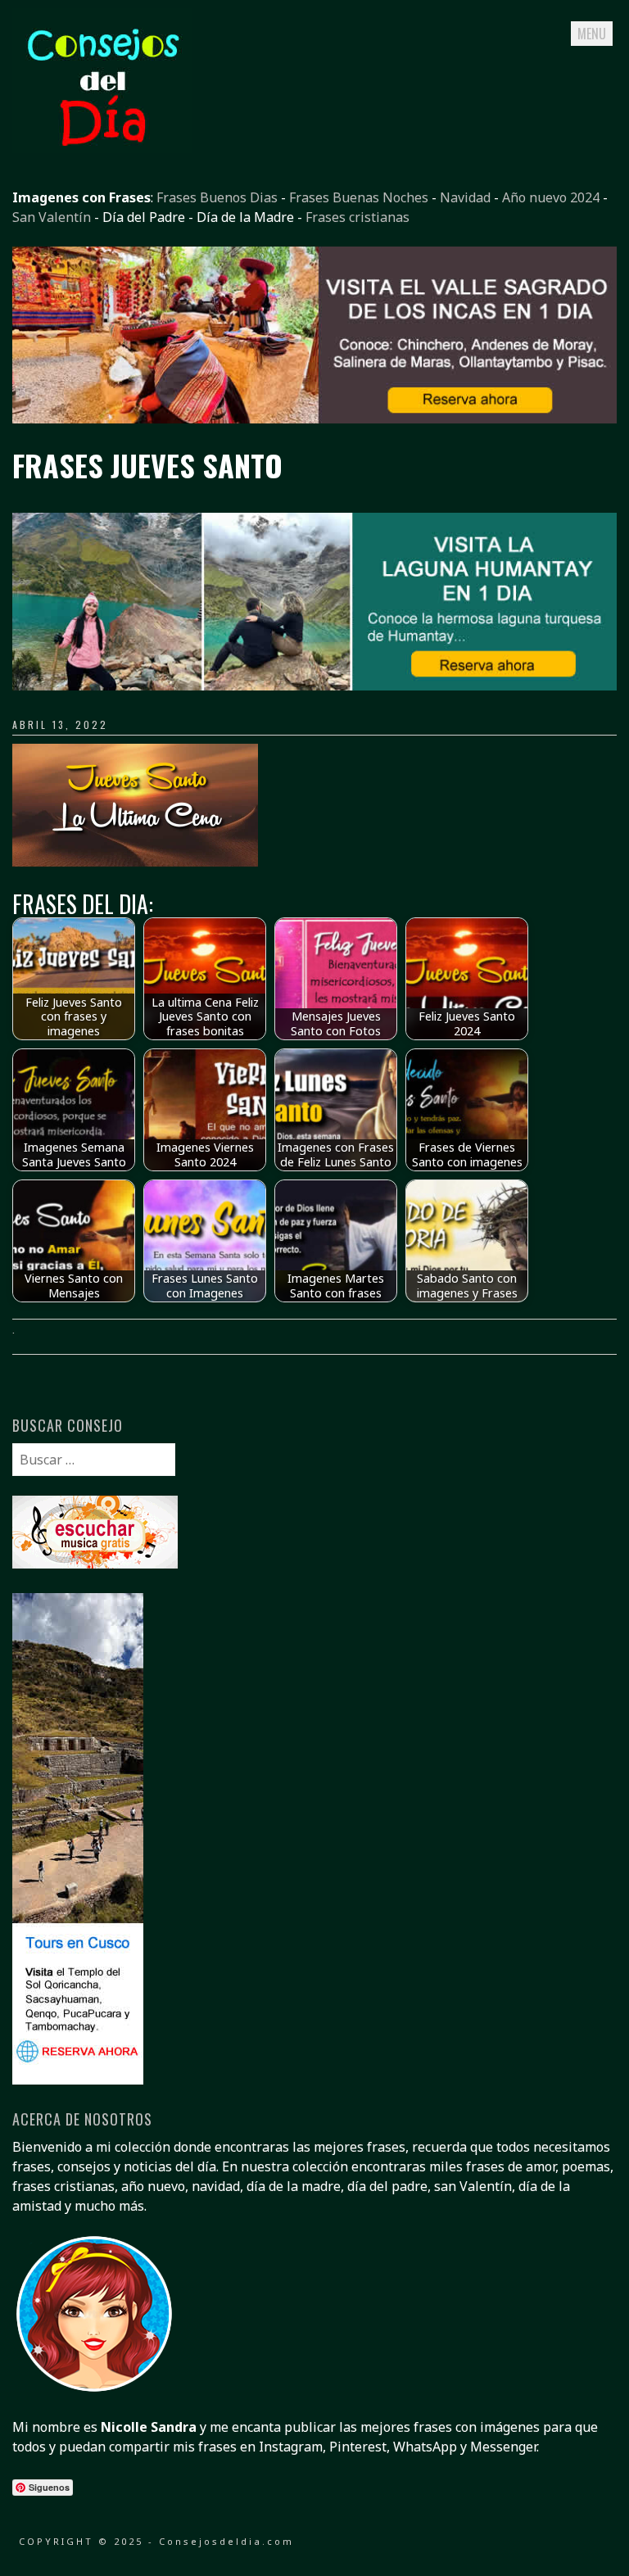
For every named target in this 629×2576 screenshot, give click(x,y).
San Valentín (52, 217)
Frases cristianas (357, 217)
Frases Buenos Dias (217, 197)
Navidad (465, 197)
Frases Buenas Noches (359, 197)
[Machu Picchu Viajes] (314, 419)
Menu (592, 34)
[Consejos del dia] (102, 148)
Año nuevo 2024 (551, 197)
